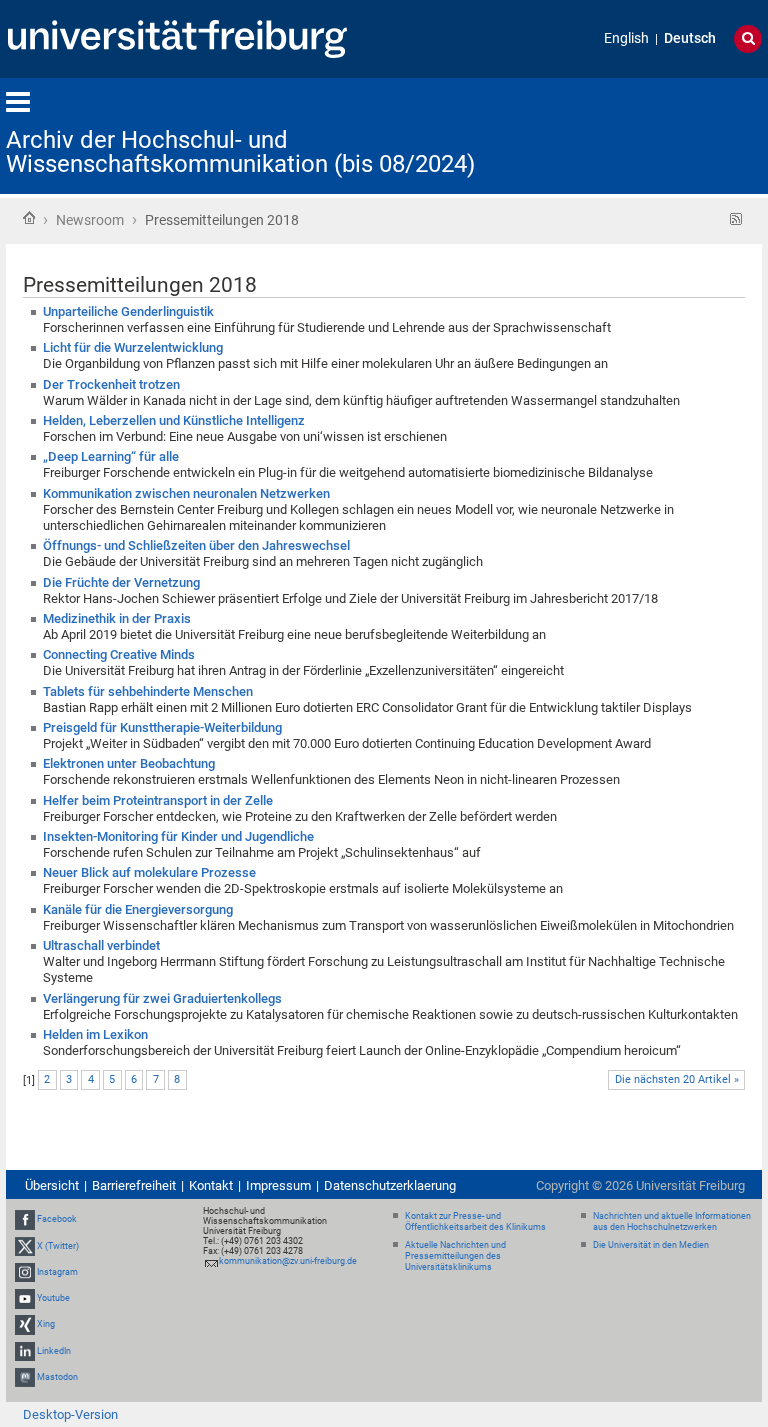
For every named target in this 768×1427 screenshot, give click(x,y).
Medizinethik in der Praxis (117, 618)
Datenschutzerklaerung (390, 1185)
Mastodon (57, 1377)
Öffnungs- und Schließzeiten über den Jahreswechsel (196, 545)
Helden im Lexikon (95, 1034)
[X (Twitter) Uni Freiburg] (25, 1246)
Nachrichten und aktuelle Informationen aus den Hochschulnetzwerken (672, 1221)
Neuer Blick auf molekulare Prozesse (149, 872)
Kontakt (211, 1185)
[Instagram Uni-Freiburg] (25, 1272)
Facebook (57, 1220)
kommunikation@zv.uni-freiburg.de (288, 1261)
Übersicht (52, 1185)
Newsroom (90, 220)
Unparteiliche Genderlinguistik (128, 311)
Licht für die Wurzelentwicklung (133, 347)
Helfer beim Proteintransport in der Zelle (158, 800)
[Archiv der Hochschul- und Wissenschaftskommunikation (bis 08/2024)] (664, 134)
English (626, 38)
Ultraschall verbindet (101, 945)
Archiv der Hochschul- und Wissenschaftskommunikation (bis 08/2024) (240, 152)
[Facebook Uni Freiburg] (25, 1220)
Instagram (57, 1272)
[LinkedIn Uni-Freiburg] (25, 1351)
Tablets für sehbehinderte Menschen (148, 691)
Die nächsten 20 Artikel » (677, 1079)
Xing (46, 1324)
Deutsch (690, 38)
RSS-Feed (736, 219)
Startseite (29, 218)
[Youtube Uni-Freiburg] (25, 1298)
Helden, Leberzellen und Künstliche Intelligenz (174, 420)
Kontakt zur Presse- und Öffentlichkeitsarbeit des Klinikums (475, 1221)
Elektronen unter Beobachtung (129, 763)
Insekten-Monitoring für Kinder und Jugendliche (178, 836)
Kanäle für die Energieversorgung (138, 909)
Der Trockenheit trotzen (111, 384)
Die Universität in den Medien (651, 1245)
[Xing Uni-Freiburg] (25, 1324)
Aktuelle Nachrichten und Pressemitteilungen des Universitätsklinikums (455, 1256)
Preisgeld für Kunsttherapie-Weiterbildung (162, 727)
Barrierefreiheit (134, 1185)
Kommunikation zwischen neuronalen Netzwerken (186, 493)
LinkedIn (54, 1351)
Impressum (278, 1185)
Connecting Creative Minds (119, 654)
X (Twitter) (58, 1246)
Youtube (53, 1298)
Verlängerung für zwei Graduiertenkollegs (162, 998)
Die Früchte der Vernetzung (121, 582)
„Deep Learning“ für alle (111, 456)
